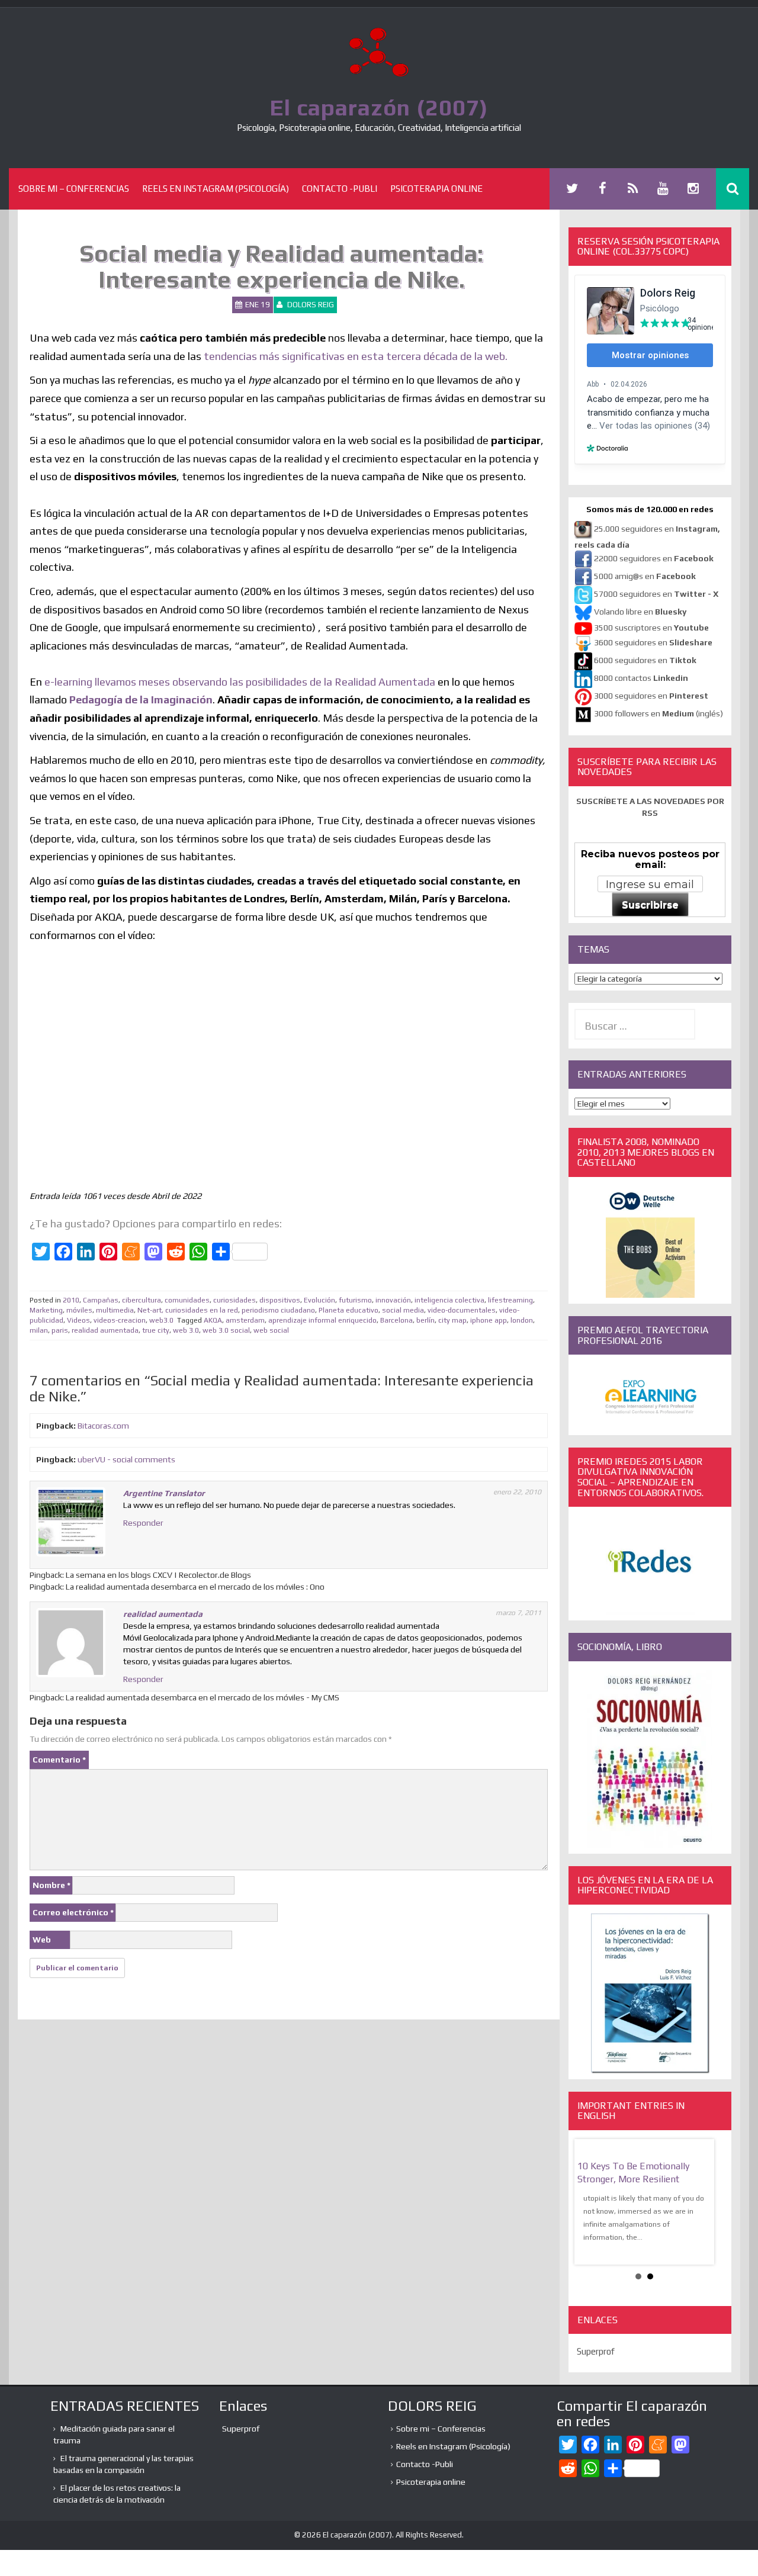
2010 (71, 1300)
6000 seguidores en (645, 660)
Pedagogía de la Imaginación (141, 700)
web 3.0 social (226, 1330)
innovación (393, 1300)
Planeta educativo (349, 1310)
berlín (425, 1320)
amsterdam (245, 1320)
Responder (143, 1523)
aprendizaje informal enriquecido (322, 1320)
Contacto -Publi (340, 189)
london (522, 1320)
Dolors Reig (311, 305)
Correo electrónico (73, 1912)
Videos (78, 1320)
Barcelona (396, 1320)
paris (60, 1330)
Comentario (59, 1760)
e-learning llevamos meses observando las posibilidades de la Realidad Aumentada (240, 682)
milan (39, 1330)
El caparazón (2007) (379, 107)
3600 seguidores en (653, 642)
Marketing (46, 1310)
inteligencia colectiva (449, 1300)
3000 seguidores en (650, 696)
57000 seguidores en (655, 594)
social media (403, 1310)
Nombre (52, 1885)
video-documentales (462, 1310)
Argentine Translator (164, 1493)
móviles (79, 1310)
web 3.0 (186, 1330)
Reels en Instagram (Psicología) (216, 189)
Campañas (101, 1300)
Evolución (319, 1300)
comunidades (187, 1300)
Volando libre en (640, 612)
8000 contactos (641, 678)
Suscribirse (650, 905)
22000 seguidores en (654, 558)
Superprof (596, 2351)
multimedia (115, 1310)
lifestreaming (510, 1300)
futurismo (355, 1300)
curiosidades (235, 1300)
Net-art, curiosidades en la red (188, 1310)
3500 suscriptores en (651, 628)
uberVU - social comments (126, 1459)
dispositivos (280, 1300)
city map (452, 1320)
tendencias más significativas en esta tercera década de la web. (356, 356)
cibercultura (142, 1300)
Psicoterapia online (436, 189)
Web (42, 1940)
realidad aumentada (105, 1330)
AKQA (213, 1320)
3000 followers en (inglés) (659, 713)
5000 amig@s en (645, 576)
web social (271, 1330)
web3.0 (161, 1320)
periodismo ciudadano (278, 1310)
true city (156, 1330)
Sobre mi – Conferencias (74, 189)
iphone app (489, 1320)
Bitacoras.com (103, 1426)
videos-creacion (120, 1320)
